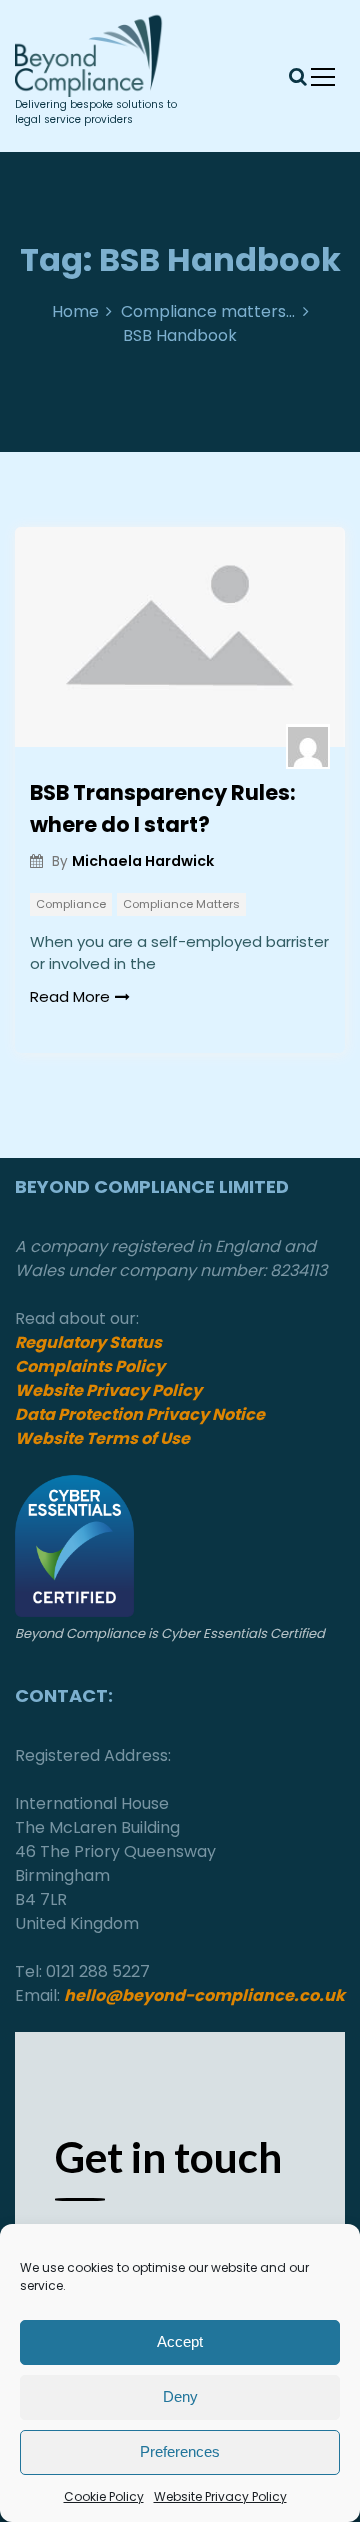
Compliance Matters (181, 904)
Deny (180, 2396)
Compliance (71, 904)
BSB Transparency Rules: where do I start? (163, 808)
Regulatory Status (88, 1342)
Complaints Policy (90, 1366)
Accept (180, 2341)
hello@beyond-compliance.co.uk (204, 1995)
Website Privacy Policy (220, 2496)
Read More (70, 996)
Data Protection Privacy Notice (141, 1414)
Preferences (180, 2451)
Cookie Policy (104, 2496)
